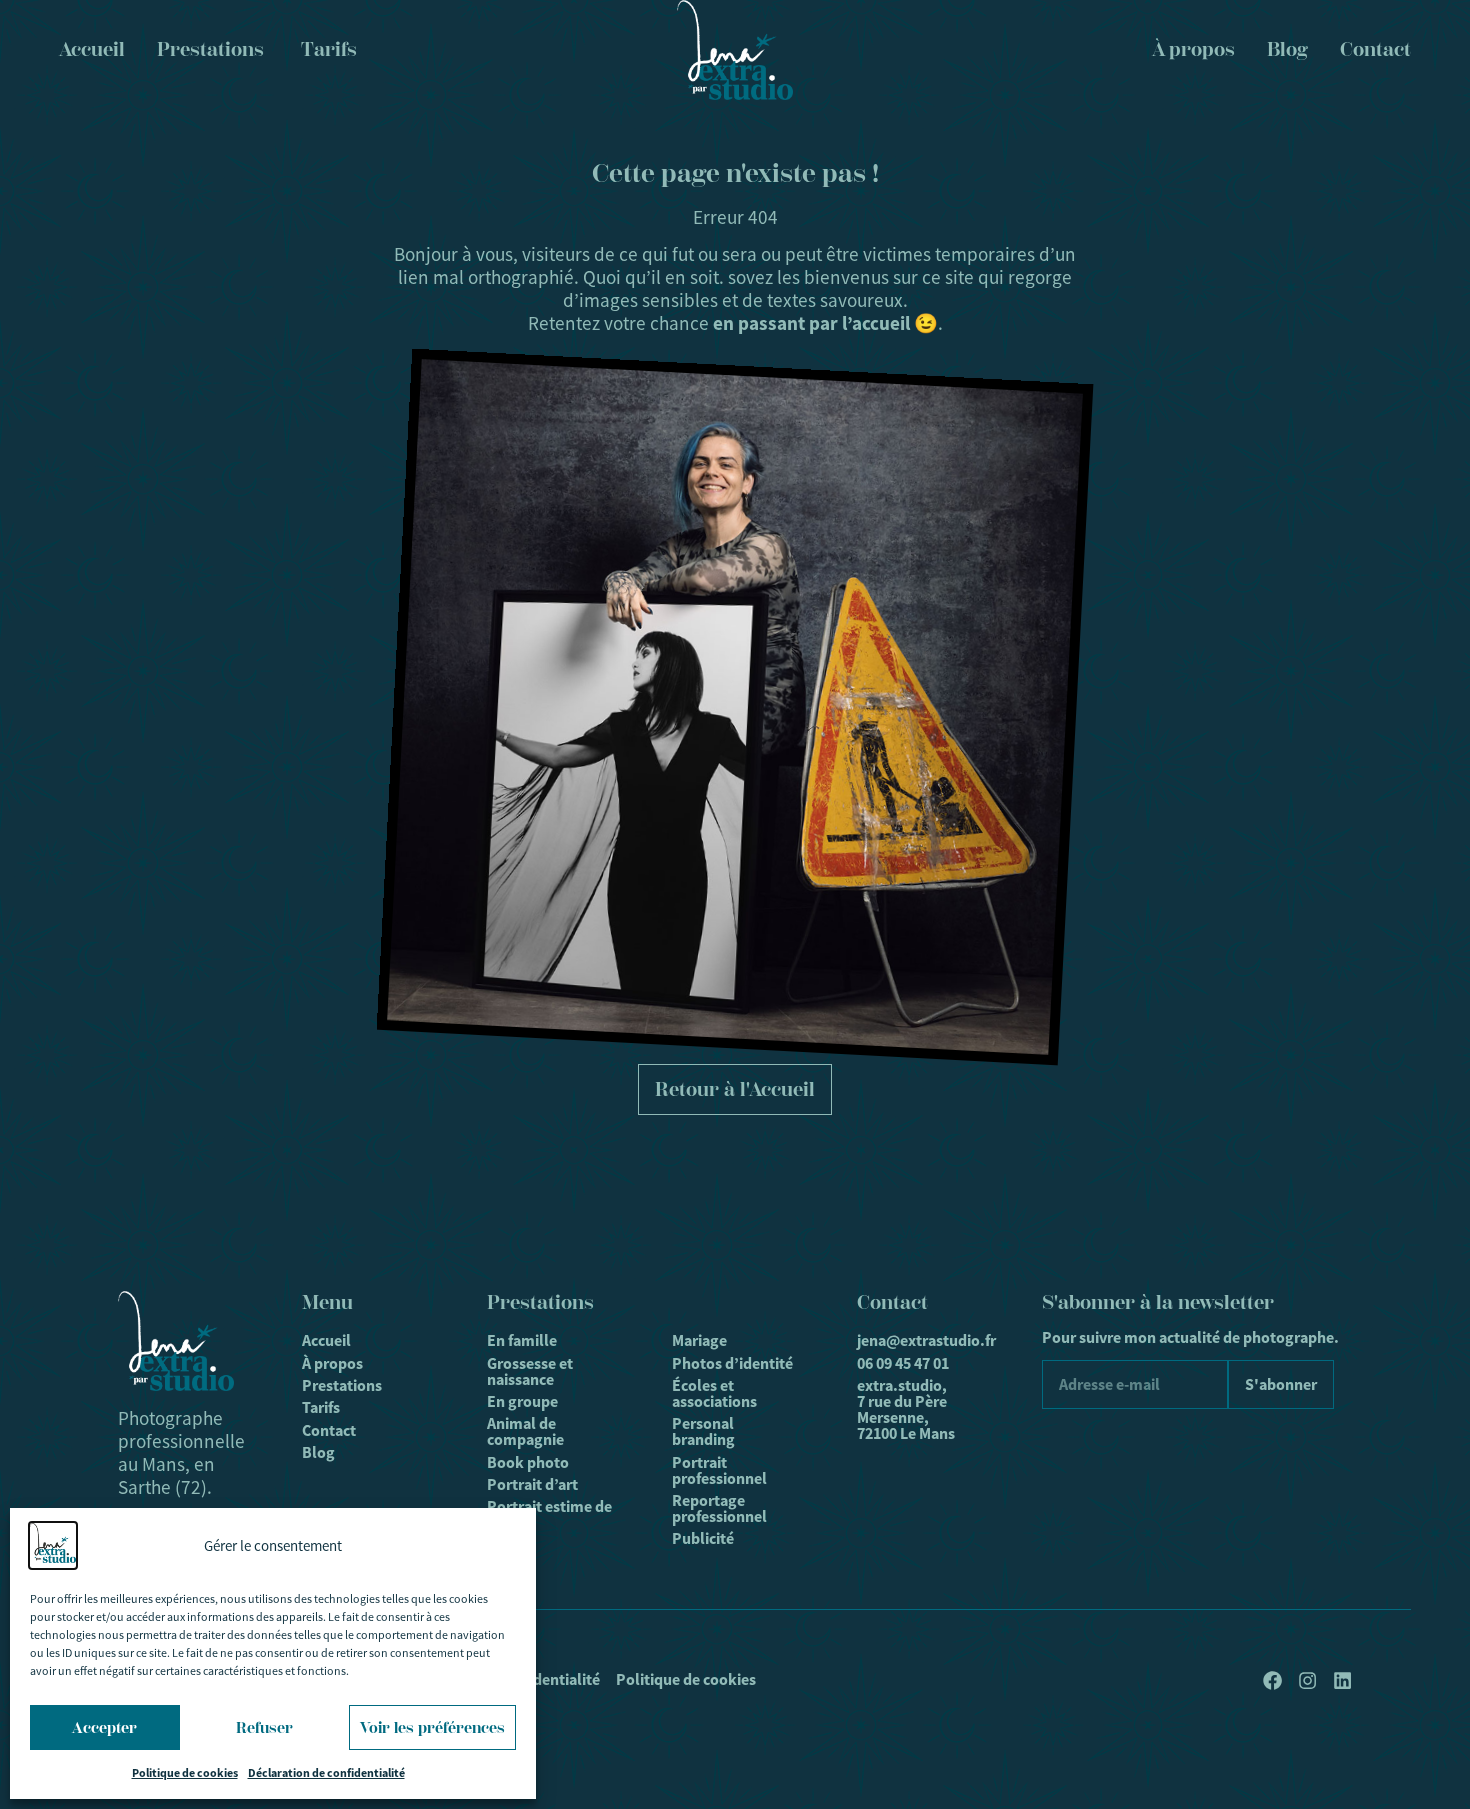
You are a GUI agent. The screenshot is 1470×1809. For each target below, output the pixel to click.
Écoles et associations (714, 1393)
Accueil (326, 1340)
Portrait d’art (532, 1484)
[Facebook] (1272, 1680)
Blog (1287, 49)
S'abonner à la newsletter (1158, 1302)
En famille (522, 1340)
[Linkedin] (1342, 1680)
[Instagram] (1307, 1680)
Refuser (264, 1728)
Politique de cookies (185, 1773)
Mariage (699, 1340)
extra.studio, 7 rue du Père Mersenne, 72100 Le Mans (906, 1409)
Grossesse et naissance (530, 1371)
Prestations (342, 1385)
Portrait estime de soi (549, 1514)
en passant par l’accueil (811, 323)
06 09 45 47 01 (903, 1363)
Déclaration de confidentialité (326, 1773)
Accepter (104, 1728)
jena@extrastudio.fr (920, 1340)
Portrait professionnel (719, 1470)
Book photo (528, 1462)
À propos (1193, 49)
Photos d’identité (732, 1363)
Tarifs (321, 1407)
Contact (1375, 49)
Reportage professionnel (719, 1508)
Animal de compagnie (525, 1431)
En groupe (522, 1401)
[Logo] (735, 50)
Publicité (703, 1538)
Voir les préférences (432, 1728)
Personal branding (703, 1431)
